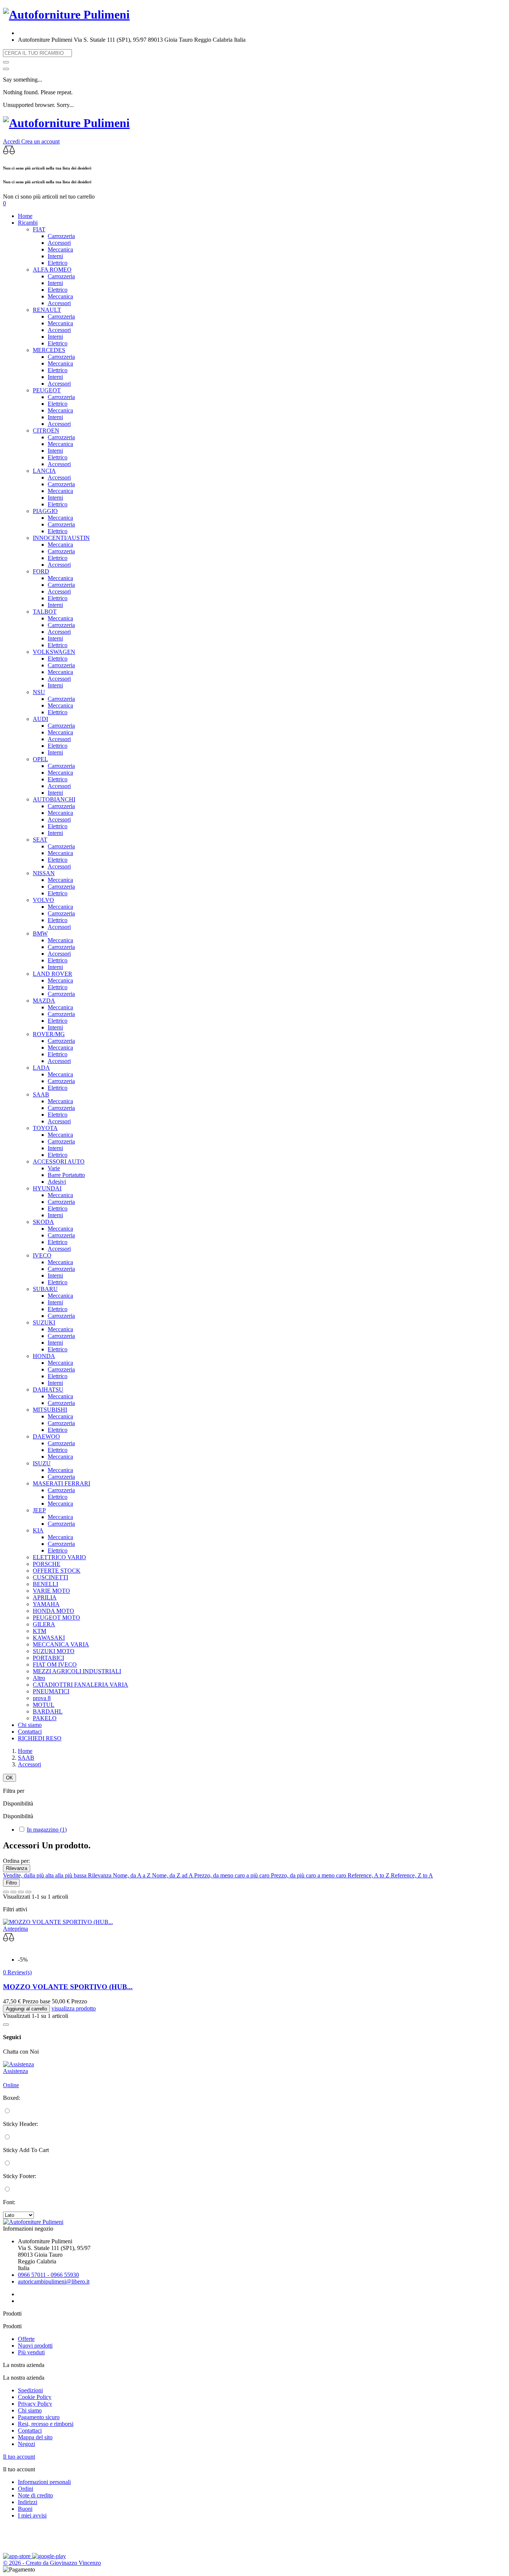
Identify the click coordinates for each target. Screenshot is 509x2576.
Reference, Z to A (412, 1875)
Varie (54, 1168)
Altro (39, 1678)
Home (25, 216)
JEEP (39, 1510)
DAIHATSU (48, 1390)
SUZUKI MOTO (54, 1651)
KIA (38, 1530)
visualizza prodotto (74, 2008)
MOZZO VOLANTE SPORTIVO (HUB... (68, 1987)
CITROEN (46, 431)
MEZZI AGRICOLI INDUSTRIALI (77, 1671)
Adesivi (57, 1182)
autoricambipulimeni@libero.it (54, 2281)
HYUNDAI (47, 1188)
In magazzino (47, 1830)
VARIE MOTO (51, 1591)
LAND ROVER (53, 974)
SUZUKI (44, 1322)
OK (10, 1778)
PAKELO (45, 1718)
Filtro (11, 1883)
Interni (55, 256)
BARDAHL (48, 1711)
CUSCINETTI (50, 1577)
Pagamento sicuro (39, 2417)
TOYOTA (45, 1128)
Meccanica (60, 249)
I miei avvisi (32, 2515)
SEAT (40, 840)
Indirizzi (28, 2502)
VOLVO (43, 900)
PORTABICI (48, 1658)
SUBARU (45, 1289)
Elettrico (58, 263)
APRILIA (45, 1597)
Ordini (26, 2489)
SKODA (43, 1222)
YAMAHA (46, 1604)
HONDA (44, 1356)
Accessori (59, 243)
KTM (39, 1631)
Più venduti (31, 2352)
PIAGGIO (45, 511)
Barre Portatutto (66, 1175)
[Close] (6, 69)
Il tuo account (19, 2457)
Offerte (26, 2339)
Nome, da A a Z (132, 1875)
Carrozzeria (61, 236)
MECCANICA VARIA (61, 1644)
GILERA (44, 1624)
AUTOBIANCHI (54, 799)
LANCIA (44, 471)
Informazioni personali (44, 2482)
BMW (40, 933)
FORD (41, 571)
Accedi (12, 141)
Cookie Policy (35, 2397)
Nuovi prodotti (35, 2346)
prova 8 (42, 1698)
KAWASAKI (49, 1638)
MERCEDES (49, 350)
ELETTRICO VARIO (59, 1557)
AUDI (40, 719)
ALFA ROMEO (52, 270)
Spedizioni (30, 2390)
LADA (41, 1068)
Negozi (26, 2444)
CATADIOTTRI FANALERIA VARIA (80, 1685)
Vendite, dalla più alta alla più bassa (45, 1875)
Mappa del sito (35, 2437)
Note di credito (35, 2495)
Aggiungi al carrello (26, 2009)
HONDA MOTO (53, 1611)
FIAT (39, 229)
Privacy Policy (35, 2404)
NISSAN (44, 873)
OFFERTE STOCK (57, 1571)
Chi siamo (30, 1725)
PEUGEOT (47, 390)
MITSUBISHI (50, 1410)
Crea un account (40, 141)
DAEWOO (46, 1436)
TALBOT (45, 612)
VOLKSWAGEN (54, 652)
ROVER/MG (49, 1034)
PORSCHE (47, 1564)
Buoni (25, 2509)
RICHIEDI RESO (40, 1738)
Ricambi (28, 223)
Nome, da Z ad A (173, 1875)
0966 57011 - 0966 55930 (48, 2275)
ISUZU (42, 1463)
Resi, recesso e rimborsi (46, 2424)
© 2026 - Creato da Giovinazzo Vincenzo (52, 2563)
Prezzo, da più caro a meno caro (309, 1875)
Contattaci (30, 1732)
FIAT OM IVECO (55, 1664)
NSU (39, 692)
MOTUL (44, 1705)
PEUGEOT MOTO (56, 1618)
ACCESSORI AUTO (59, 1162)
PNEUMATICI (51, 1691)
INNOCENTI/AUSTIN (61, 538)
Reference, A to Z (369, 1875)
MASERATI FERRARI (61, 1483)
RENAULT (47, 310)
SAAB (41, 1094)
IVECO (42, 1255)
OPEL (40, 759)
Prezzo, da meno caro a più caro (233, 1875)
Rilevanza (17, 1868)
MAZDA (44, 1001)
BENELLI (45, 1584)
